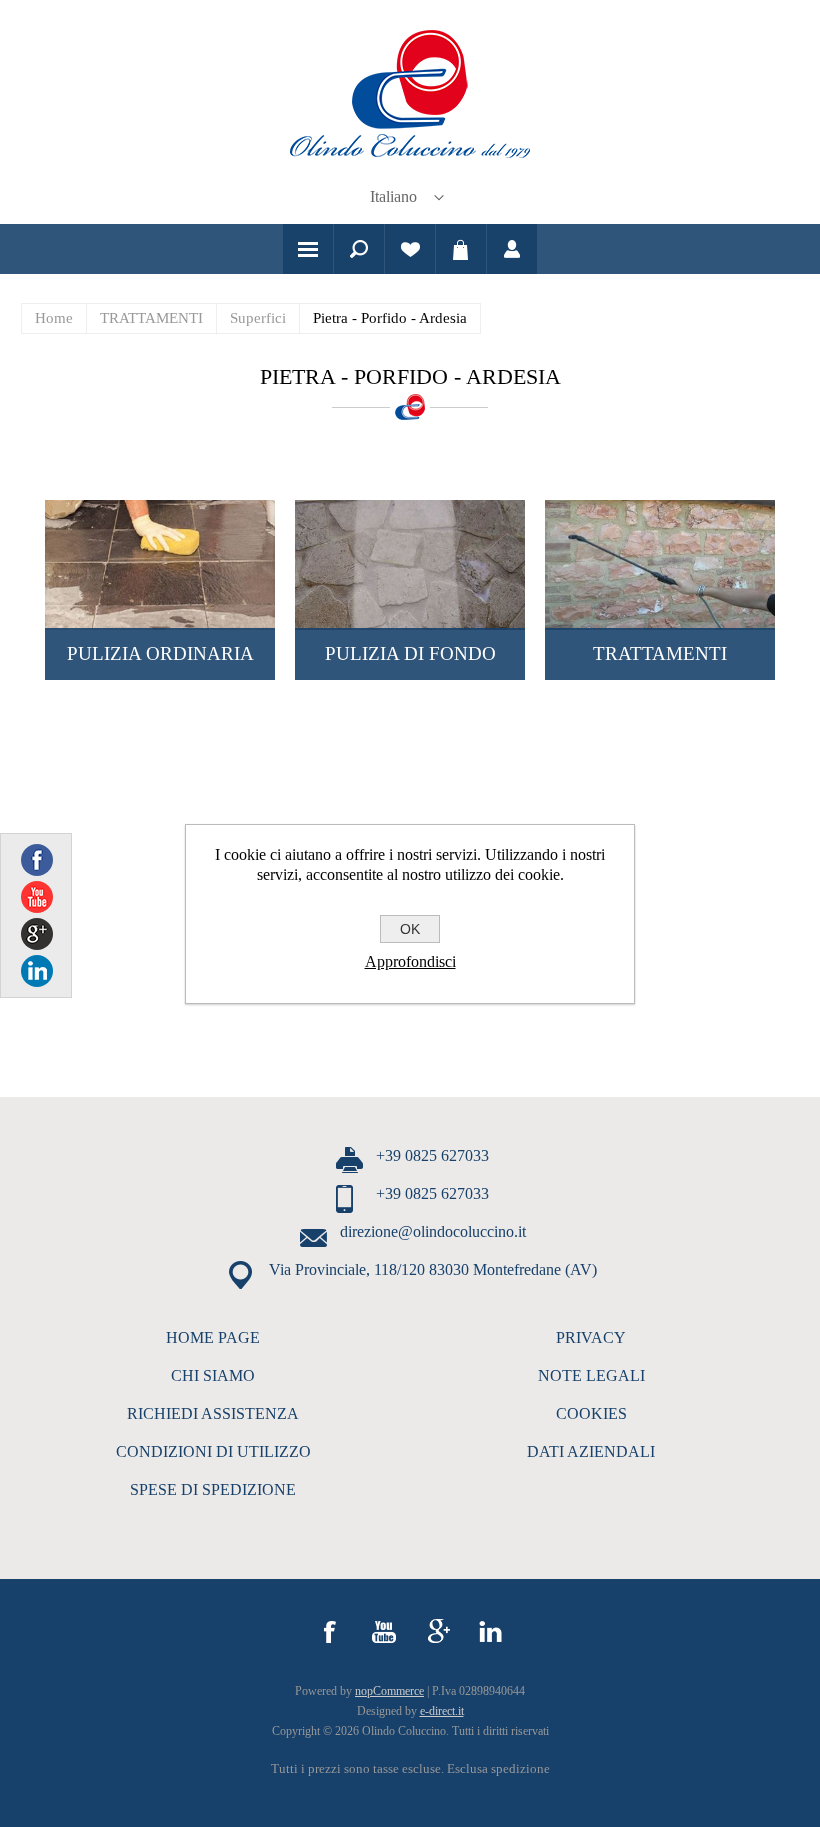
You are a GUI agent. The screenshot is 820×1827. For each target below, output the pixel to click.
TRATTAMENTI (151, 318)
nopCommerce (389, 1691)
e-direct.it (442, 1711)
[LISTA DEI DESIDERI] (410, 249)
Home (54, 318)
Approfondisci (410, 961)
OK (410, 929)
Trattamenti (660, 653)
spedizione (520, 1768)
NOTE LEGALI (591, 1375)
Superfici (258, 318)
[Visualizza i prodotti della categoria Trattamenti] (660, 565)
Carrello (461, 249)
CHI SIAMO (213, 1375)
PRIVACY (591, 1337)
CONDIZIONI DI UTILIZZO (213, 1451)
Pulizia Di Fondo (410, 653)
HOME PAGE (213, 1337)
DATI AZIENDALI (591, 1451)
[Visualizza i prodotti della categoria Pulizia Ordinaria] (160, 565)
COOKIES (591, 1413)
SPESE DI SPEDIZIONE (213, 1489)
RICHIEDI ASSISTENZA (213, 1413)
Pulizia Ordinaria (160, 653)
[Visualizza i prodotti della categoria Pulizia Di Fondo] (410, 565)
